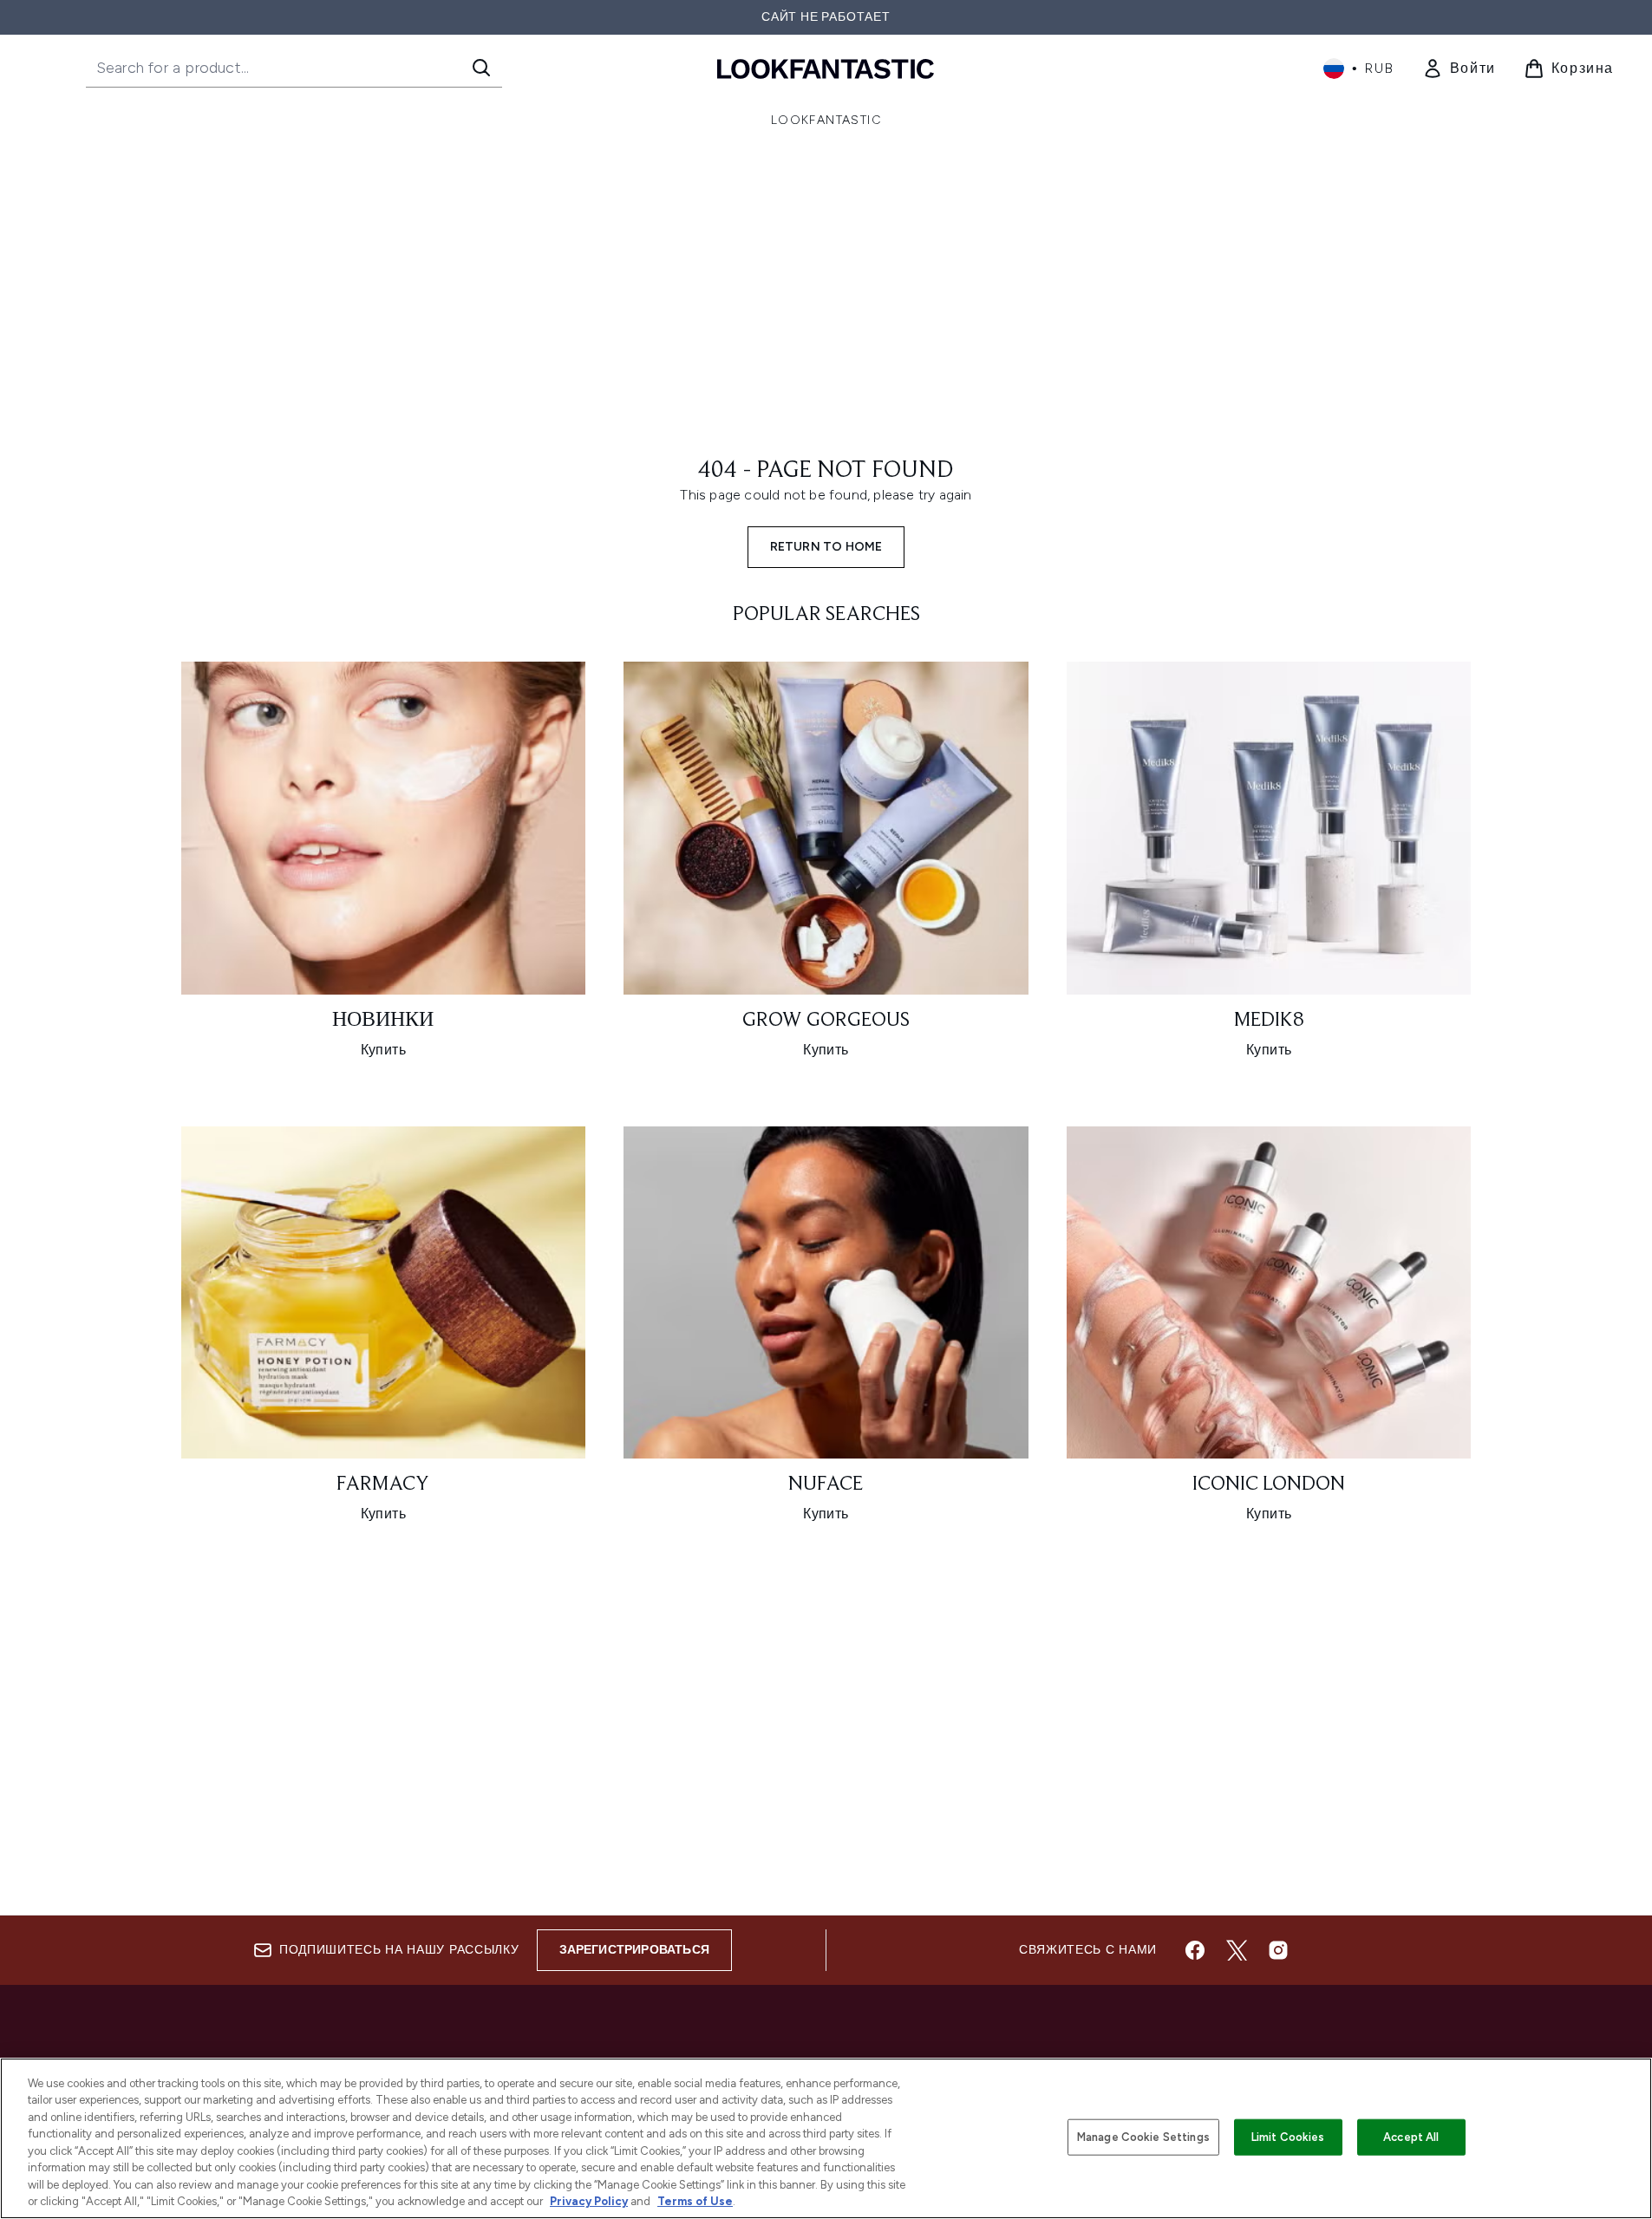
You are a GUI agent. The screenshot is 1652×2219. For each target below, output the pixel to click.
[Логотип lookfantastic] (826, 68)
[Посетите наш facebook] (1195, 1950)
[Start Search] (481, 68)
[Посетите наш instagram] (1278, 1950)
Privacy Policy (589, 2201)
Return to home (826, 547)
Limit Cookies (1288, 2137)
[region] (826, 2138)
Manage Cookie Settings (1143, 2137)
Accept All (1411, 2137)
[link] (1459, 69)
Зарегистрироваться (635, 1950)
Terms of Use (695, 2201)
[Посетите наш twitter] (1237, 1950)
